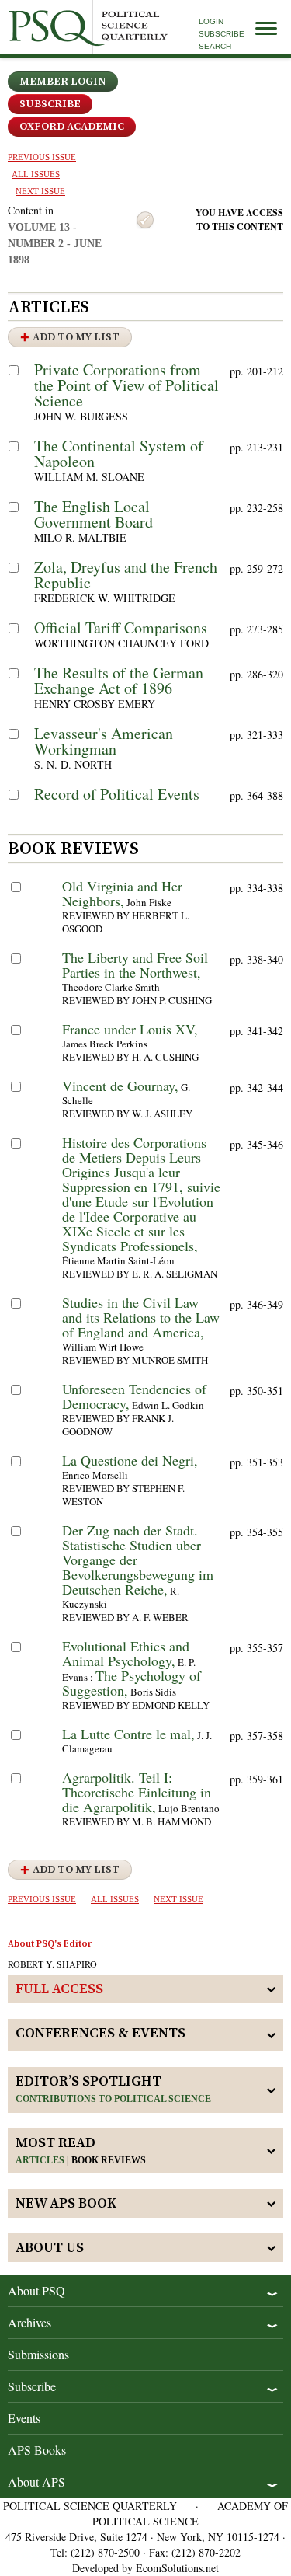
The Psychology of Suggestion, (132, 1683)
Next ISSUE (40, 191)
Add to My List (76, 337)
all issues (36, 174)
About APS (36, 2482)
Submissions (38, 2354)
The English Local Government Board (94, 514)
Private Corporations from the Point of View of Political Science (126, 385)
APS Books (37, 2450)
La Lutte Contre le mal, (128, 1734)
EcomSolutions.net (177, 2568)
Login (211, 21)
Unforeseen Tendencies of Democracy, (134, 1396)
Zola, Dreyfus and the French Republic (126, 575)
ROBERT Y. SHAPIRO (52, 1964)
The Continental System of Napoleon (119, 453)
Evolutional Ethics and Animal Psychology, (126, 1653)
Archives (29, 2322)
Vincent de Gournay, (120, 1086)
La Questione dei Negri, (130, 1460)
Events (24, 2418)
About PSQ (36, 2290)
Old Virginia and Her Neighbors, (122, 893)
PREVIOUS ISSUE (42, 157)
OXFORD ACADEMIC (72, 127)
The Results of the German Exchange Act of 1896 (119, 680)
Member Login (63, 82)
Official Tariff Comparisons (121, 627)
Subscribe (222, 34)
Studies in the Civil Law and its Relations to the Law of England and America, (141, 1317)
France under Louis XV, (130, 1029)
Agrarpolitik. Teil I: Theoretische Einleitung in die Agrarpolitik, (137, 1792)
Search (215, 46)
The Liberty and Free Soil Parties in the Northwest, (135, 965)
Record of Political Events (117, 794)
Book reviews (109, 2160)
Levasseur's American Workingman (104, 741)
